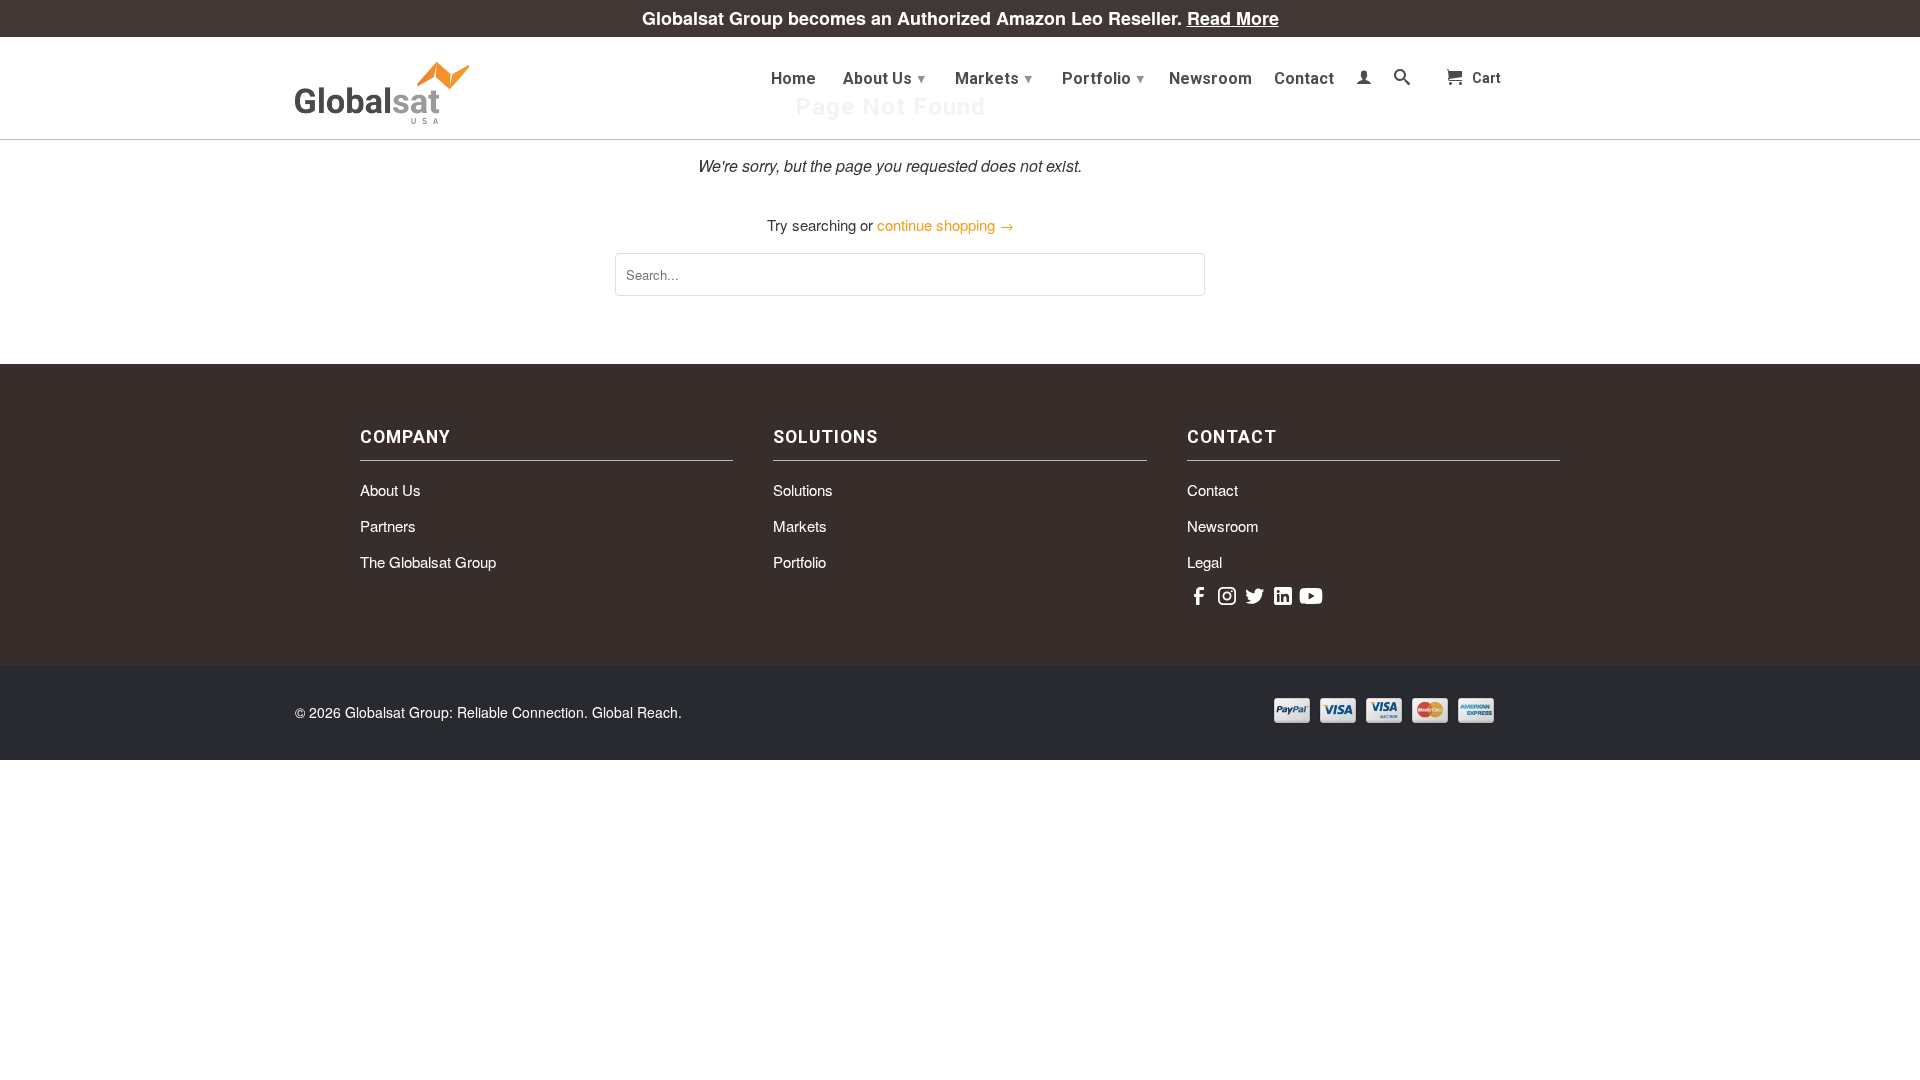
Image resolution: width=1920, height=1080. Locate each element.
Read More (1233, 18)
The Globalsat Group (428, 561)
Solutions (803, 489)
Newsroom (1210, 79)
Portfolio (1103, 78)
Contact (1304, 79)
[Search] (1402, 81)
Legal (1204, 561)
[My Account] (1364, 81)
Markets (993, 78)
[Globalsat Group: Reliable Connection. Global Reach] (440, 88)
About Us (884, 78)
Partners (388, 525)
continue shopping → (945, 224)
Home (793, 79)
